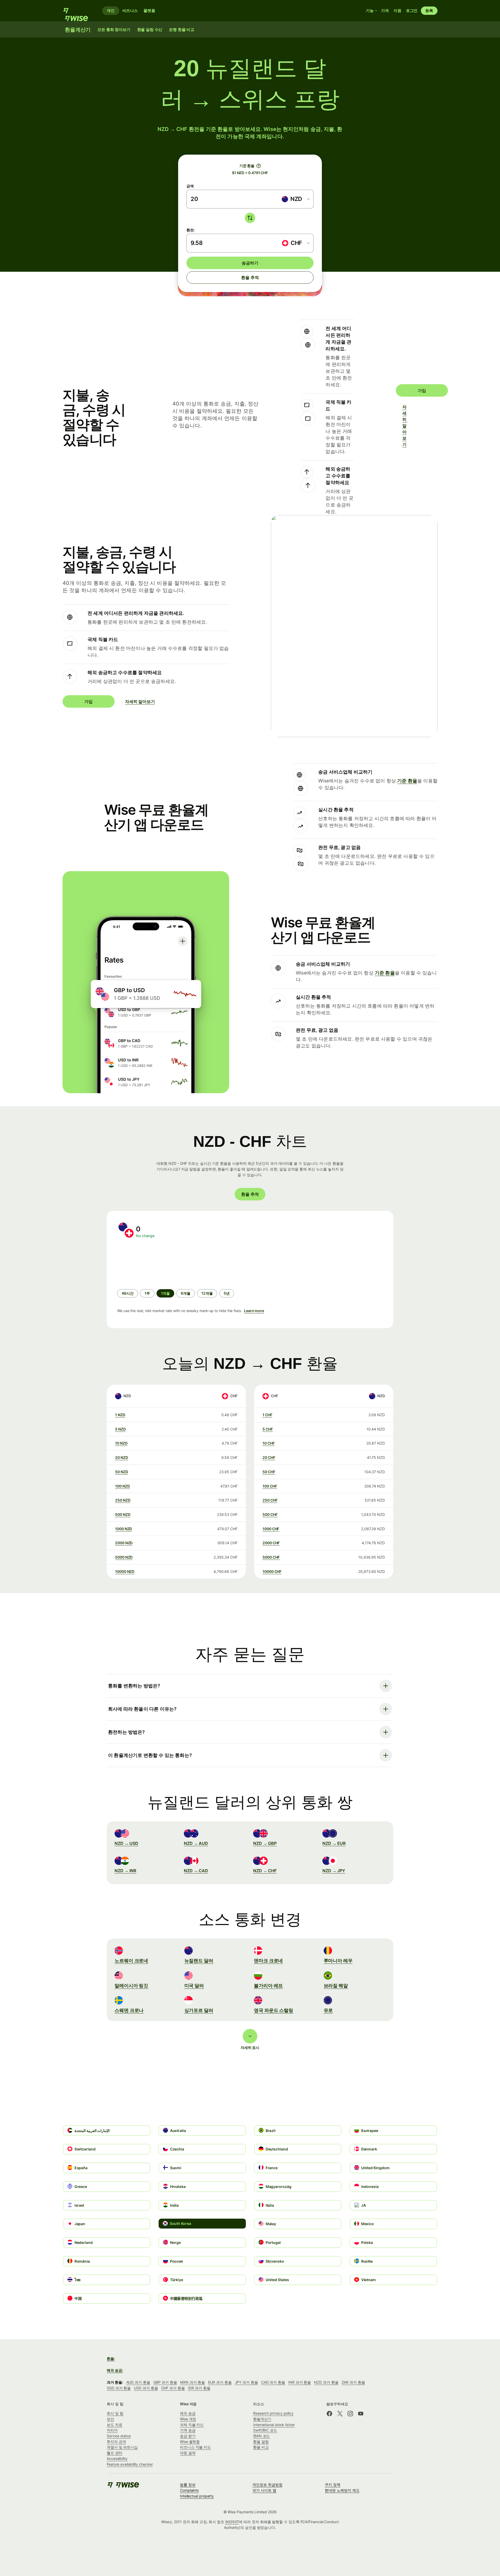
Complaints (189, 2490)
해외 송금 (188, 2413)
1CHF (267, 1415)
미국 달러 (194, 1986)
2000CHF (271, 1543)
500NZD (123, 1514)
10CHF (269, 1443)
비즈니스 (130, 11)
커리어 (112, 2430)
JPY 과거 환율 (246, 2382)
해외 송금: (115, 2370)
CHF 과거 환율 (173, 2388)
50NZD (122, 1472)
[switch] (250, 218)
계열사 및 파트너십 (122, 2447)
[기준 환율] (259, 166)
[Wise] (78, 11)
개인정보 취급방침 (267, 2485)
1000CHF (271, 1529)
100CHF (270, 1486)
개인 (111, 11)
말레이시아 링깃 (131, 1986)
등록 (429, 11)
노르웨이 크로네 (131, 1961)
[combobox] (295, 199)
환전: (191, 230)
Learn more (254, 1311)
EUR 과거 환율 (220, 2382)
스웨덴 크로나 (129, 2010)
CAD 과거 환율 (273, 2382)
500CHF (270, 1514)
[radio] (128, 1293)
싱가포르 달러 (199, 2010)
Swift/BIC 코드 (265, 2430)
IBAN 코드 (261, 2436)
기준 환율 (407, 781)
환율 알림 (261, 2442)
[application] (156, 1264)
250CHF (270, 1500)
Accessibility (117, 2458)
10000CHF (272, 1571)
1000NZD (124, 1529)
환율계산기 (262, 2419)
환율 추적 (250, 277)
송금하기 (250, 263)
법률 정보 (188, 2485)
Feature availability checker (130, 2464)
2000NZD (124, 1543)
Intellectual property (197, 2496)
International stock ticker (274, 2425)
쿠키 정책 (333, 2485)
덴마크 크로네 (268, 1961)
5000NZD (124, 1557)
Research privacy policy (273, 2413)
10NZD (121, 1443)
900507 (232, 2522)
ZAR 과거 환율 (353, 2382)
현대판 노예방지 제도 (342, 2490)
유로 (328, 2010)
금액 (190, 186)
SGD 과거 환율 (119, 2388)
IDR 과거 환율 (199, 2388)
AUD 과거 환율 (138, 2382)
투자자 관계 (116, 2442)
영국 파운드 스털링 (274, 2010)
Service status (119, 2436)
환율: (111, 2359)
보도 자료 (115, 2425)
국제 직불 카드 (192, 2425)
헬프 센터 (115, 2453)
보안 (110, 2419)
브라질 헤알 (336, 1986)
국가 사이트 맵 (264, 2490)
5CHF (268, 1429)
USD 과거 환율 (146, 2388)
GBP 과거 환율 (165, 2382)
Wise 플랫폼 (190, 2442)
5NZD (120, 1429)
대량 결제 (188, 2453)
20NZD (122, 1457)
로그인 (412, 11)
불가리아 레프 (268, 1986)
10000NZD (125, 1571)
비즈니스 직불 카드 (195, 2447)
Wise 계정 (188, 2419)
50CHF (269, 1472)
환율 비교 (261, 2447)
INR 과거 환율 (300, 2382)
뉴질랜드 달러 (199, 1961)
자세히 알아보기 (405, 426)
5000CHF (271, 1557)
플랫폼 (149, 11)
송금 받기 (188, 2436)
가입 (422, 390)
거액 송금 (188, 2430)
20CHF (269, 1457)
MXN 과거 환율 (193, 2382)
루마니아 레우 (338, 1961)
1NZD (120, 1415)
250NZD (123, 1500)
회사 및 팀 (115, 2413)
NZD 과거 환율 (326, 2382)
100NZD (122, 1486)
